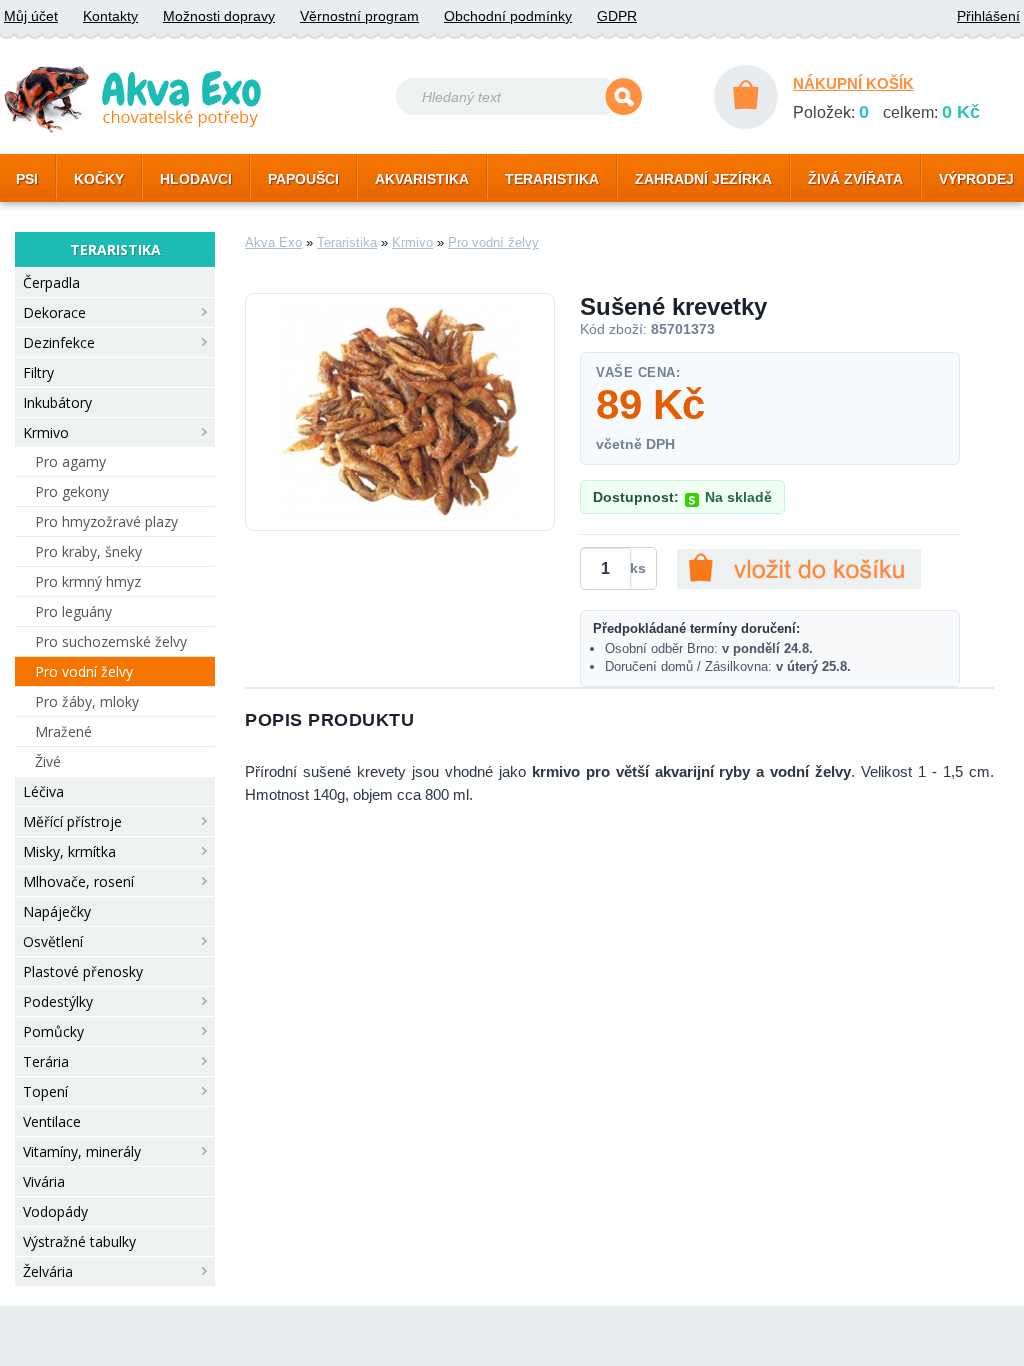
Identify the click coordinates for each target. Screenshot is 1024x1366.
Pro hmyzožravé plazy (106, 521)
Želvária (48, 1271)
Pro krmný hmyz (88, 581)
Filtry (38, 372)
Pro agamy (70, 461)
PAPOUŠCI (303, 179)
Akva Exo (273, 242)
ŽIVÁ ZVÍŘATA (855, 179)
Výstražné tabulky (79, 1241)
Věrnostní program (359, 16)
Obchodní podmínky (508, 16)
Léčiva (43, 791)
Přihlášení (988, 16)
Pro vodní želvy (84, 671)
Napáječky (57, 911)
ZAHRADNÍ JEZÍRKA (703, 179)
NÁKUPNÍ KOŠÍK (853, 83)
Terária (46, 1061)
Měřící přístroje (72, 821)
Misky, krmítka (69, 851)
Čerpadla (51, 282)
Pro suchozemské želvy (111, 641)
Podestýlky (58, 1001)
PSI (27, 179)
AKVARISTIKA (422, 179)
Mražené (63, 731)
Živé (48, 761)
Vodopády (55, 1211)
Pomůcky (53, 1031)
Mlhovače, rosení (78, 881)
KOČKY (99, 179)
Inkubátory (57, 402)
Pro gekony (72, 491)
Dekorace (54, 312)
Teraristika (347, 242)
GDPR (617, 16)
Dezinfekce (59, 342)
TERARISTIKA (552, 179)
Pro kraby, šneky (88, 551)
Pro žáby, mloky (87, 701)
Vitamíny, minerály (82, 1151)
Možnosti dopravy (219, 16)
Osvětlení (53, 941)
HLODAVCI (196, 179)
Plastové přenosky (83, 971)
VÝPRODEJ (976, 179)
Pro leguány (73, 611)
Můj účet (31, 16)
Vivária (44, 1181)
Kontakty (110, 16)
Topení (45, 1091)
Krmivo (46, 432)
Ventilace (52, 1121)
